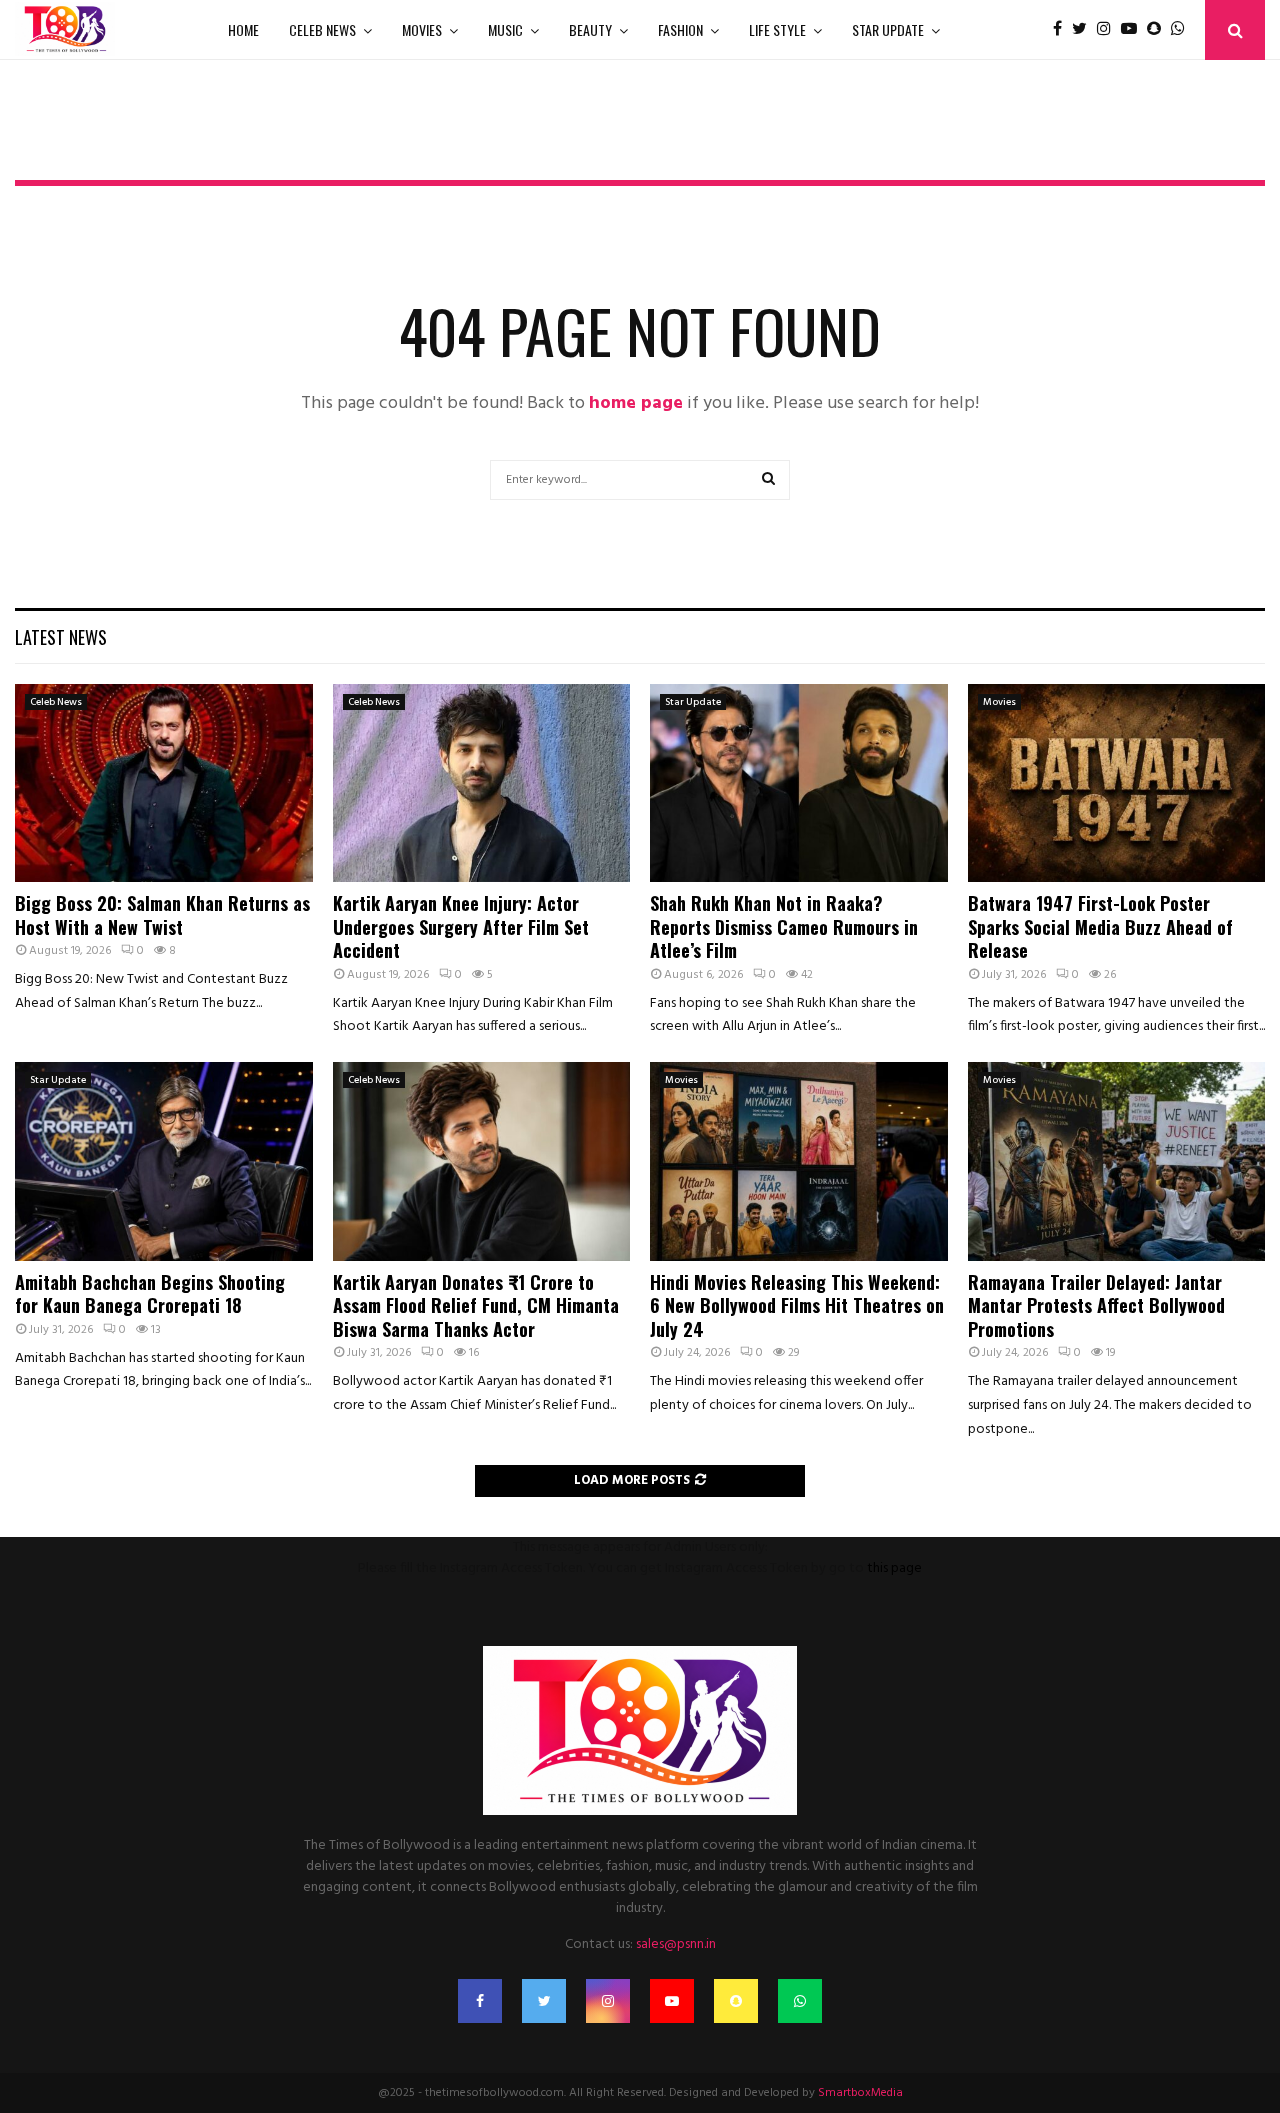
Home (243, 29)
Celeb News (322, 29)
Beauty (590, 29)
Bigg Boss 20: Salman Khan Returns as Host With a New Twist (162, 914)
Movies (422, 29)
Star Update (888, 29)
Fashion (680, 29)
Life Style (777, 29)
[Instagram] (1109, 30)
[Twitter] (1084, 30)
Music (505, 29)
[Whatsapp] (1183, 30)
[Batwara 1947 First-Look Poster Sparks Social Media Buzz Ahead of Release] (1117, 783)
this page (894, 1568)
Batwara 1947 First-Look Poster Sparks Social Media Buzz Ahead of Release (1100, 926)
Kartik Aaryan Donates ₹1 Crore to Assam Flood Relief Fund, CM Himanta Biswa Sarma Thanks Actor (476, 1305)
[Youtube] (1134, 30)
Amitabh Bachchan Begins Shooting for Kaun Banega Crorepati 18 (150, 1293)
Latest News (61, 637)
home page (636, 403)
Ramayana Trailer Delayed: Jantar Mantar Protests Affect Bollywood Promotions (1096, 1305)
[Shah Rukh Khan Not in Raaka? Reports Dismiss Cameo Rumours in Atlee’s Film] (799, 783)
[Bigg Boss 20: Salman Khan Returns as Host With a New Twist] (164, 783)
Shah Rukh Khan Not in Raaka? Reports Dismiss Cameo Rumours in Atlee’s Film (784, 926)
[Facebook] (1062, 30)
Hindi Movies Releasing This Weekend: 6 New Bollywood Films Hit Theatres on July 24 (797, 1305)
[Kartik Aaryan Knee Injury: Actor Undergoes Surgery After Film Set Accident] (482, 783)
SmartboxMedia (860, 2093)
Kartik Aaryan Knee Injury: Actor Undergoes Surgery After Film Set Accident (461, 926)
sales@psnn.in (676, 1944)
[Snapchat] (1159, 30)
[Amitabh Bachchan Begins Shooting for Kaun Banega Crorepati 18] (164, 1161)
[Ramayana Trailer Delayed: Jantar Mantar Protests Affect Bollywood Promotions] (1117, 1161)
